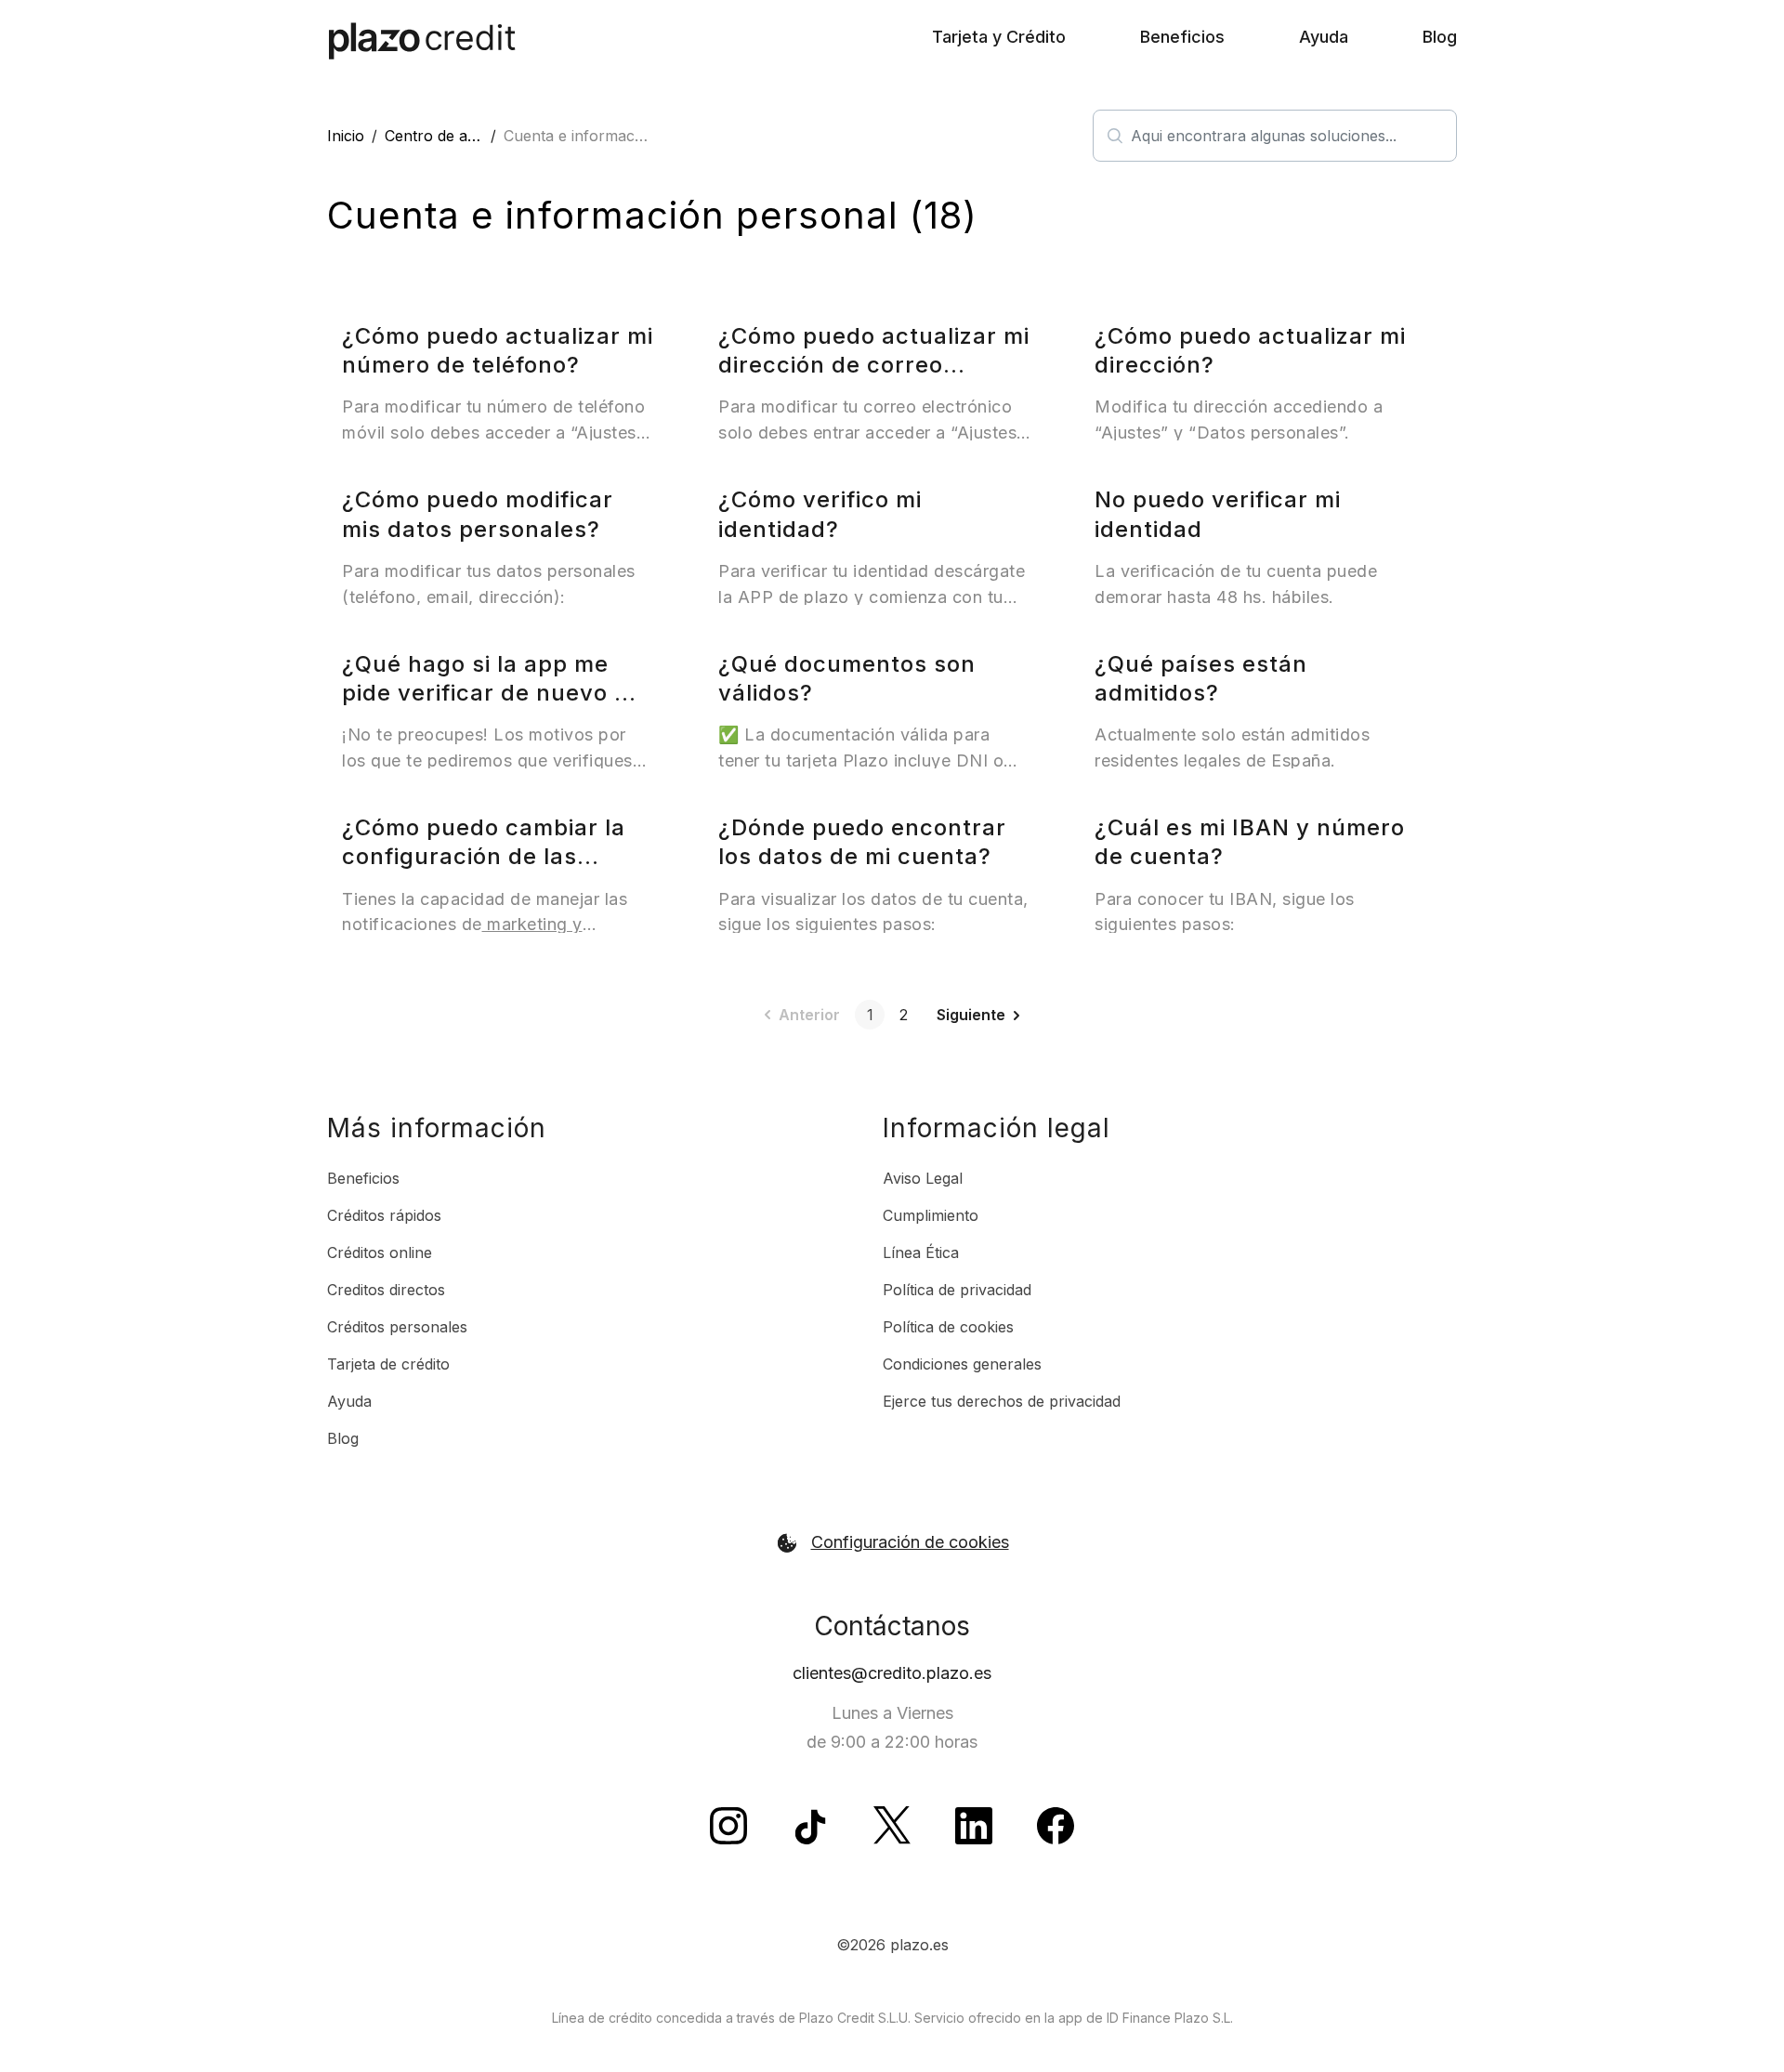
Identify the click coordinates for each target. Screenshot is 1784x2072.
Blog (1440, 37)
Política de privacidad (957, 1290)
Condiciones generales (962, 1364)
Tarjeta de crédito (388, 1364)
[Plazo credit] (422, 41)
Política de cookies (948, 1327)
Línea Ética (921, 1252)
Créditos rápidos (384, 1215)
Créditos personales (397, 1327)
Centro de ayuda (443, 136)
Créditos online (380, 1252)
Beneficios (1182, 37)
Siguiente (971, 1015)
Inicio (346, 136)
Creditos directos (386, 1290)
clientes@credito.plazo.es (892, 1673)
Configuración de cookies (910, 1542)
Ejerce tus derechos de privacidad (1002, 1401)
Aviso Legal (923, 1178)
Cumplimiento (931, 1215)
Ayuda (1324, 37)
